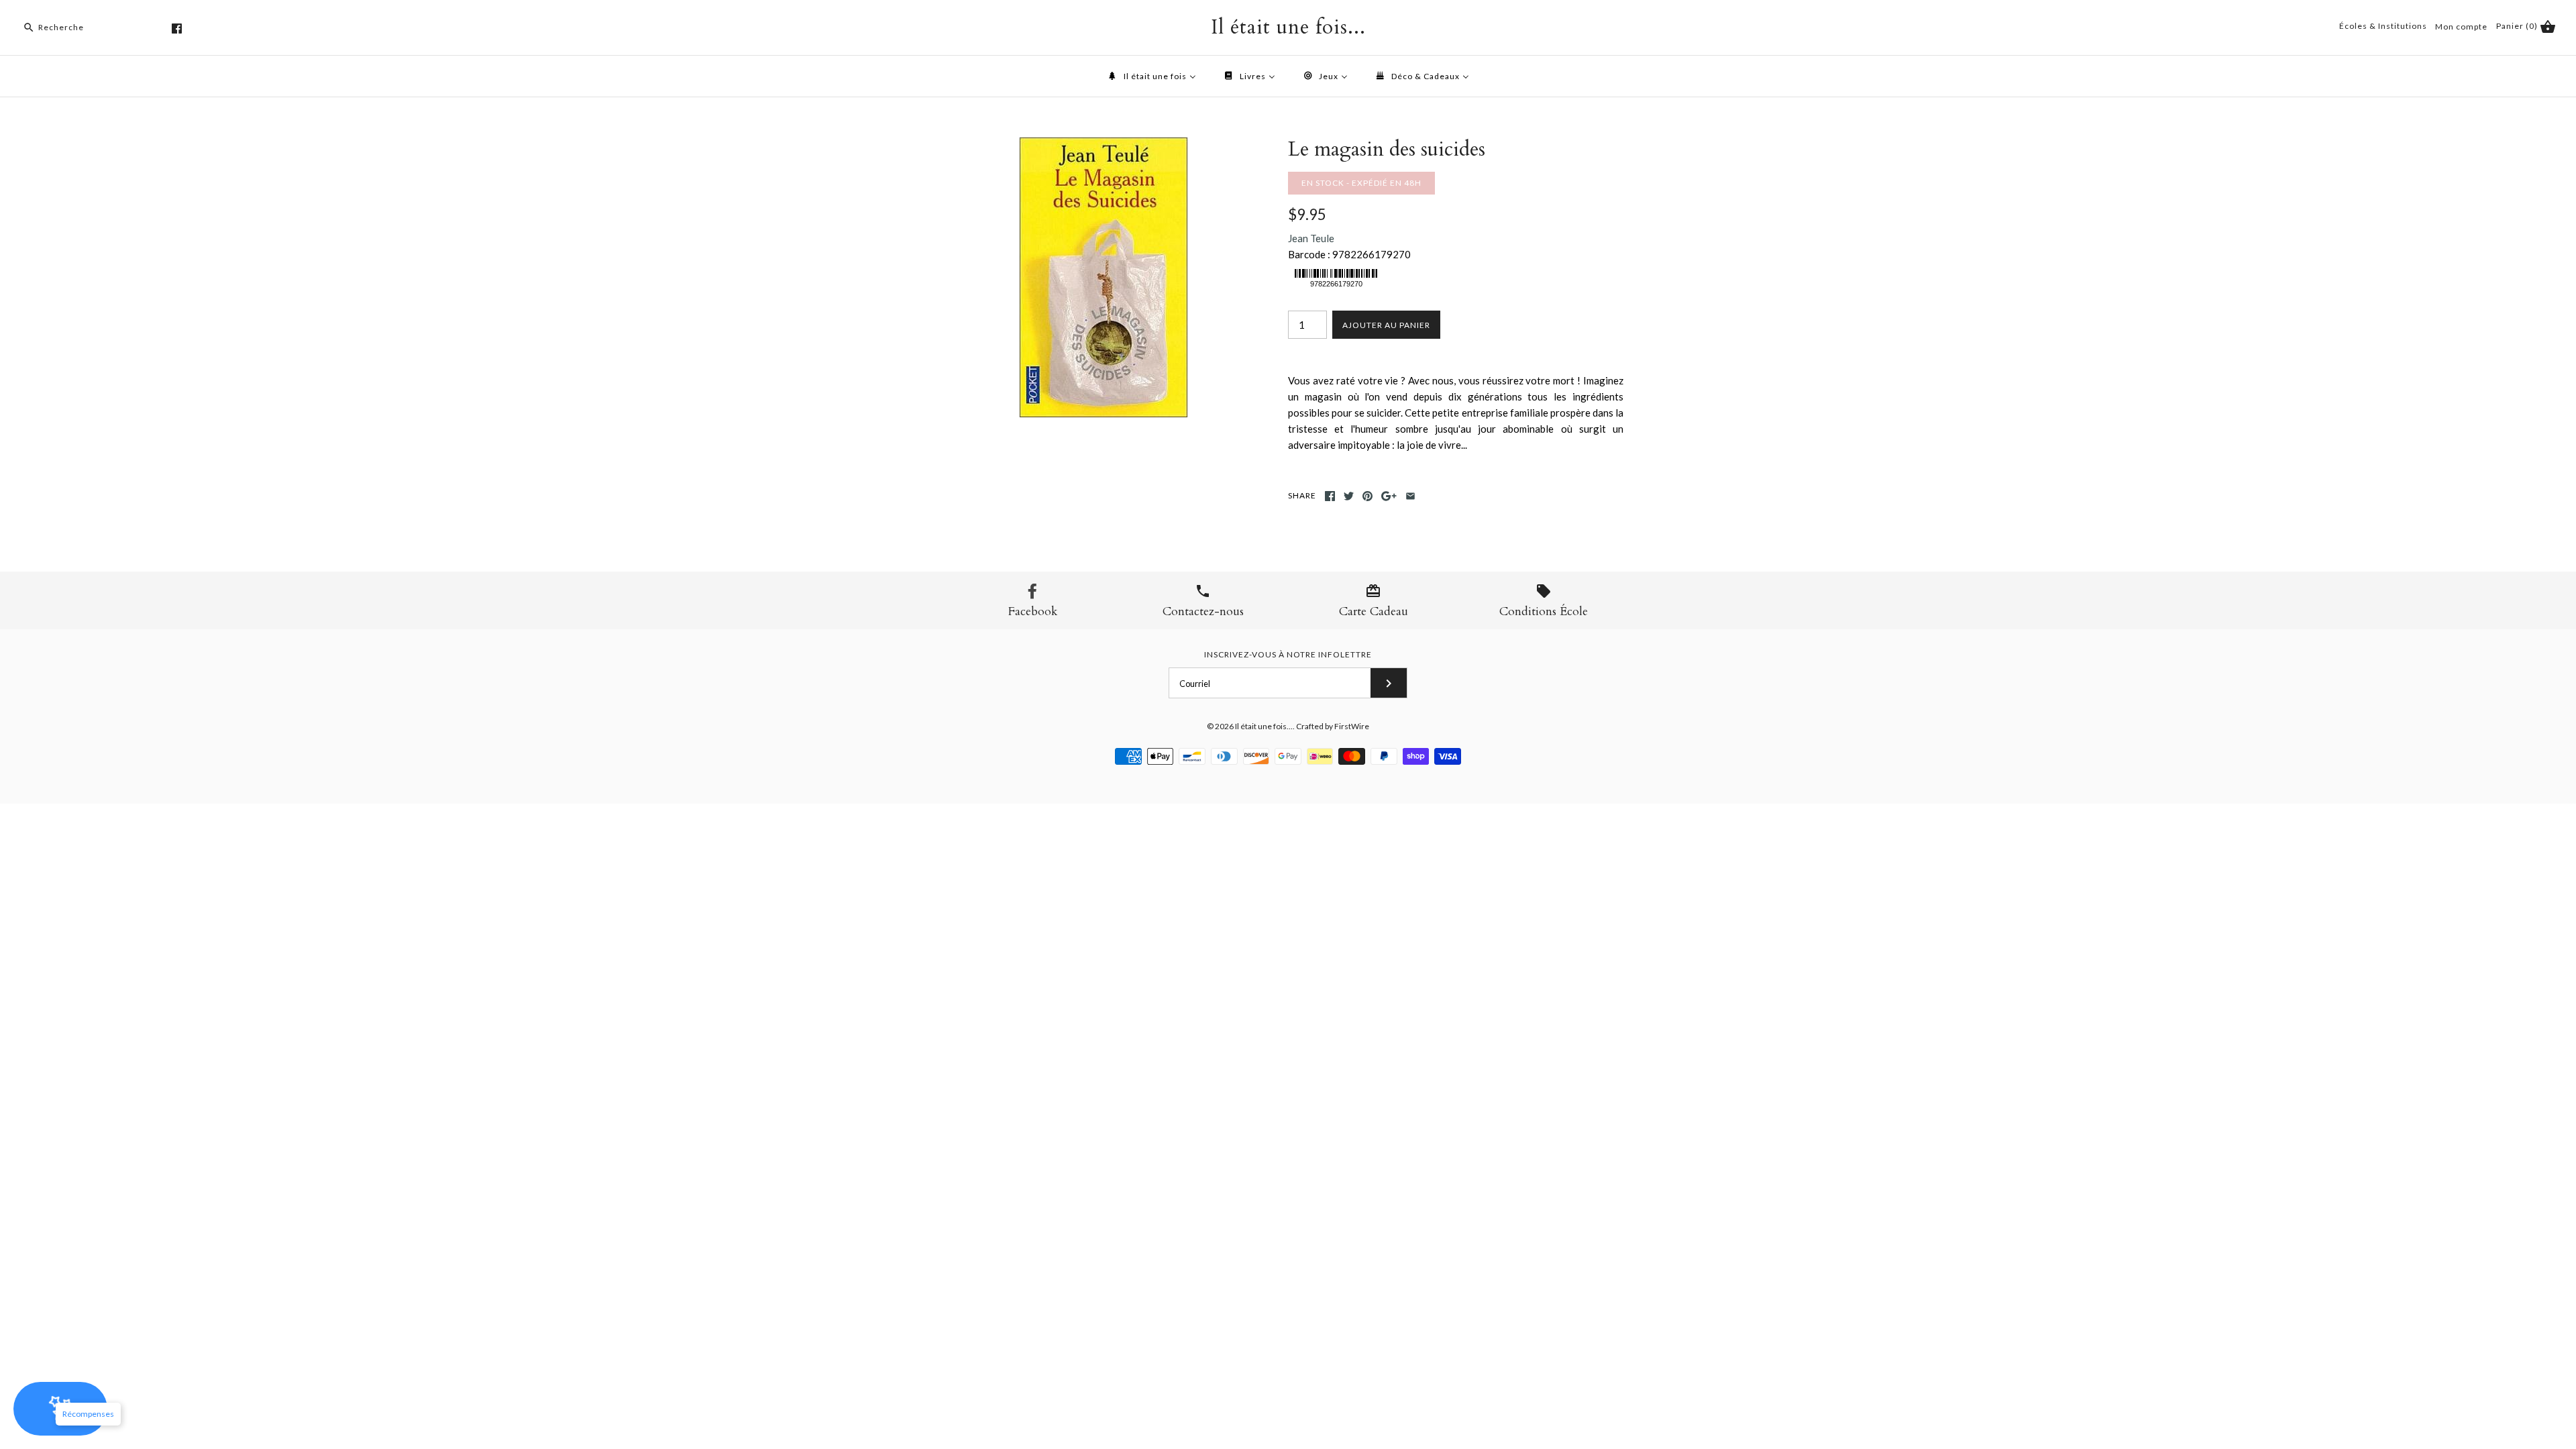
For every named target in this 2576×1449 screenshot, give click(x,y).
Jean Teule (1311, 238)
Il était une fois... (1264, 726)
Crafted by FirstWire (1333, 726)
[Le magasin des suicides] (1104, 146)
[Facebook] (177, 29)
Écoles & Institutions (2383, 26)
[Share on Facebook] (1330, 496)
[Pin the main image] (1367, 496)
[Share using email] (1410, 496)
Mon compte (2461, 26)
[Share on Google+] (1389, 496)
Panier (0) (2518, 26)
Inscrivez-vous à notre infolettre (1288, 654)
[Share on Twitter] (1349, 496)
